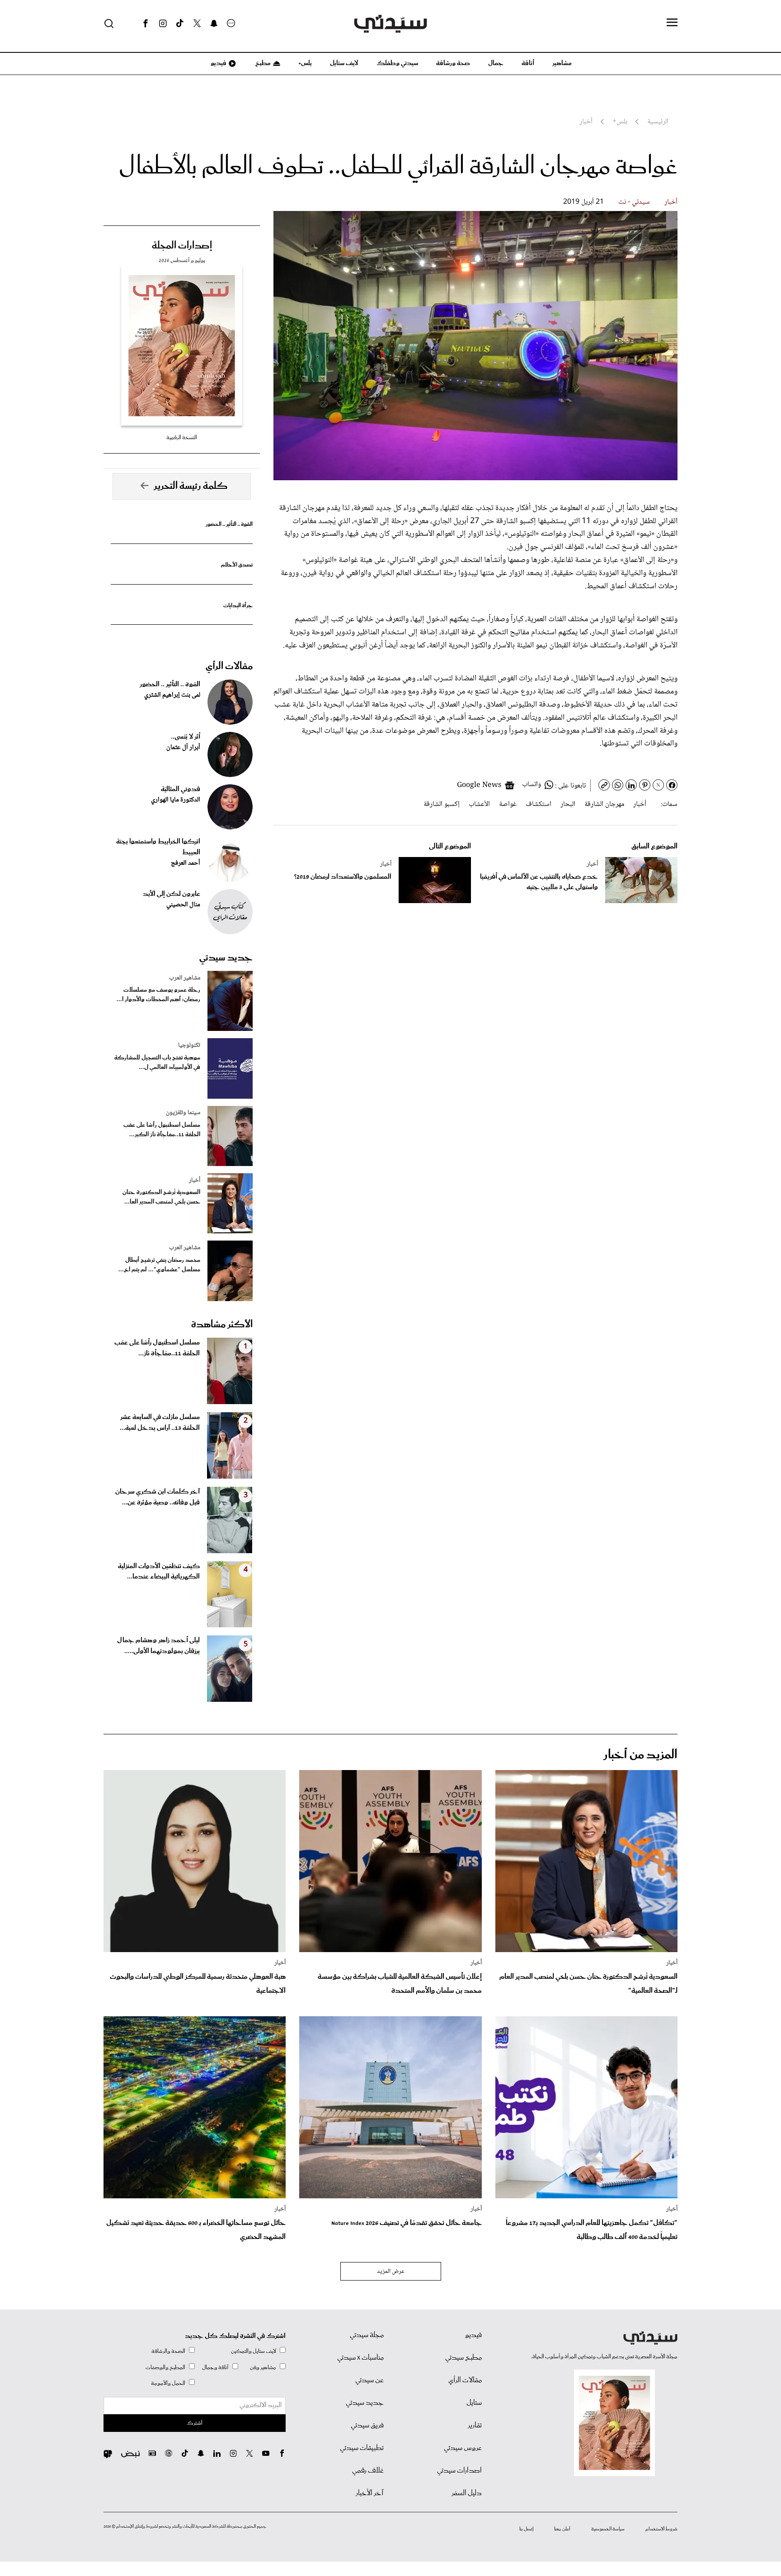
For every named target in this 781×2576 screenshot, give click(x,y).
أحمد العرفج (186, 863)
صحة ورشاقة (453, 63)
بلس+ (305, 63)
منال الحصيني (183, 905)
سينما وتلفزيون (183, 1113)
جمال (496, 63)
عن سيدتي (369, 2380)
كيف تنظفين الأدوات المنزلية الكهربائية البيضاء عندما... (159, 1572)
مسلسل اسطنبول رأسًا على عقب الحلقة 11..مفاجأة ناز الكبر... (162, 1130)
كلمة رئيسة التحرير (191, 486)
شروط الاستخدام (661, 2529)
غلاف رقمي (368, 2471)
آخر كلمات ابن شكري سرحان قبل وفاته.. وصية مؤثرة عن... (158, 1497)
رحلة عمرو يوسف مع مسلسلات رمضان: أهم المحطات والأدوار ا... (158, 995)
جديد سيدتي (226, 958)
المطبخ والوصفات (165, 2368)
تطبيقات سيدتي (362, 2448)
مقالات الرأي (229, 666)
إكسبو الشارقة (442, 804)
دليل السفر (467, 2493)
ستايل (474, 2403)
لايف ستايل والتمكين (254, 2351)
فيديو (218, 63)
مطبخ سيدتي (463, 2358)
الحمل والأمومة (168, 2383)
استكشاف (539, 804)
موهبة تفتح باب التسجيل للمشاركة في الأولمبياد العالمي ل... (157, 1063)
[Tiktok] (180, 23)
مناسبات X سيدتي (360, 2358)
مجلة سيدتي (367, 2335)
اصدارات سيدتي (459, 2471)
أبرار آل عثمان (183, 748)
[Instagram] (163, 23)
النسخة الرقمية (182, 438)
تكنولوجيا (189, 1045)
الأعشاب (479, 804)
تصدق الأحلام (237, 565)
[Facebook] (146, 23)
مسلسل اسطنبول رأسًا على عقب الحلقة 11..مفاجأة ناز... (157, 1348)
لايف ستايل (344, 63)
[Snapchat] (214, 23)
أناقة (528, 63)
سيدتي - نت (634, 202)
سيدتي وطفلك (397, 63)
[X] (197, 23)
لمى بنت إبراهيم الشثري (172, 695)
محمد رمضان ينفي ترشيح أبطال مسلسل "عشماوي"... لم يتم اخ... (159, 1265)
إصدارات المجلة (182, 246)
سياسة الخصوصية (608, 2529)
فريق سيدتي (367, 2426)
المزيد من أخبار (640, 1755)
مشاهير (562, 63)
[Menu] (672, 23)
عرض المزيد (391, 2272)
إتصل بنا (526, 2529)
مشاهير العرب (185, 978)
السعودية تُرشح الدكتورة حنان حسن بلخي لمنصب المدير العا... (161, 1197)
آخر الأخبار (370, 2493)
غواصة (508, 804)
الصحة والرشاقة (168, 2351)
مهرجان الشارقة (604, 804)
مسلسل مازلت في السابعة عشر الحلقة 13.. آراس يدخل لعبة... (160, 1423)
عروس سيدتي (463, 2448)
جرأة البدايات (238, 606)
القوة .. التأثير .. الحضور (229, 524)
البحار (568, 804)
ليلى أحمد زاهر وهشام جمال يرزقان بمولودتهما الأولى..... (158, 1646)
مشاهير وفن (263, 2368)
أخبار (671, 202)
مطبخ (262, 63)
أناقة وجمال (215, 2368)
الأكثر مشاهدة (222, 1325)
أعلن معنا (562, 2529)
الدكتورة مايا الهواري (176, 800)
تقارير (475, 2426)
